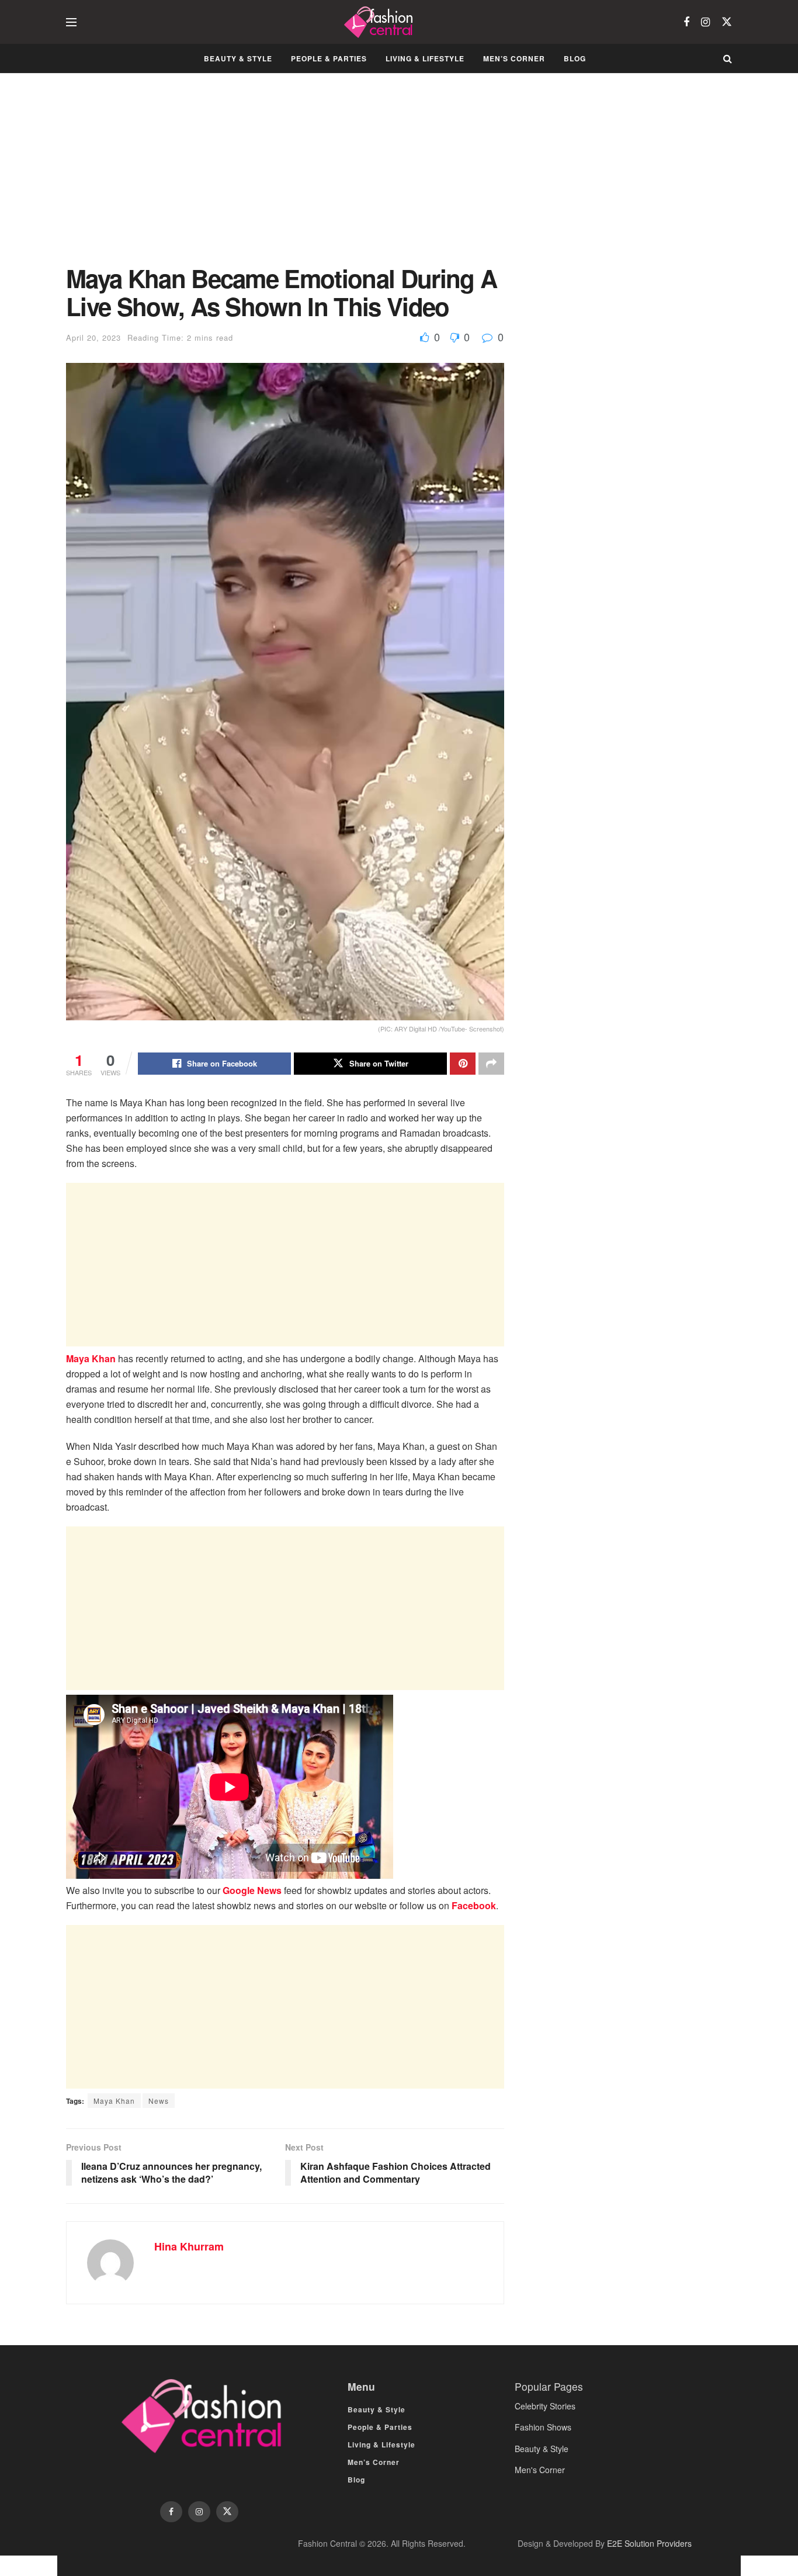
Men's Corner (540, 2470)
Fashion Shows (543, 2427)
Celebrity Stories (545, 2406)
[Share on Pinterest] (463, 1064)
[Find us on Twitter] (727, 22)
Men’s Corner (514, 58)
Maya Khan (91, 1358)
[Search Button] (728, 58)
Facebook (474, 1905)
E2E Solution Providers (649, 2543)
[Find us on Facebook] (686, 22)
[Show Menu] (71, 22)
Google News (252, 1890)
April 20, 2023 (93, 337)
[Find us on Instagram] (705, 22)
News (159, 2101)
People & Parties (329, 58)
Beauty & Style (238, 58)
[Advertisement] (285, 178)
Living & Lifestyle (425, 58)
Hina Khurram (189, 2246)
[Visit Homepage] (380, 22)
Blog (575, 58)
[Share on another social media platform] (491, 1064)
